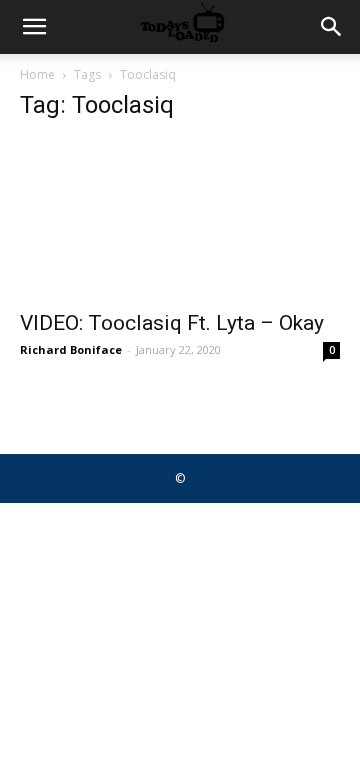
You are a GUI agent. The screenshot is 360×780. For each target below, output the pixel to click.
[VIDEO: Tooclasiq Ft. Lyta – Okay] (180, 219)
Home (37, 74)
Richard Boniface (71, 349)
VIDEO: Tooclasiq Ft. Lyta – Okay (172, 323)
